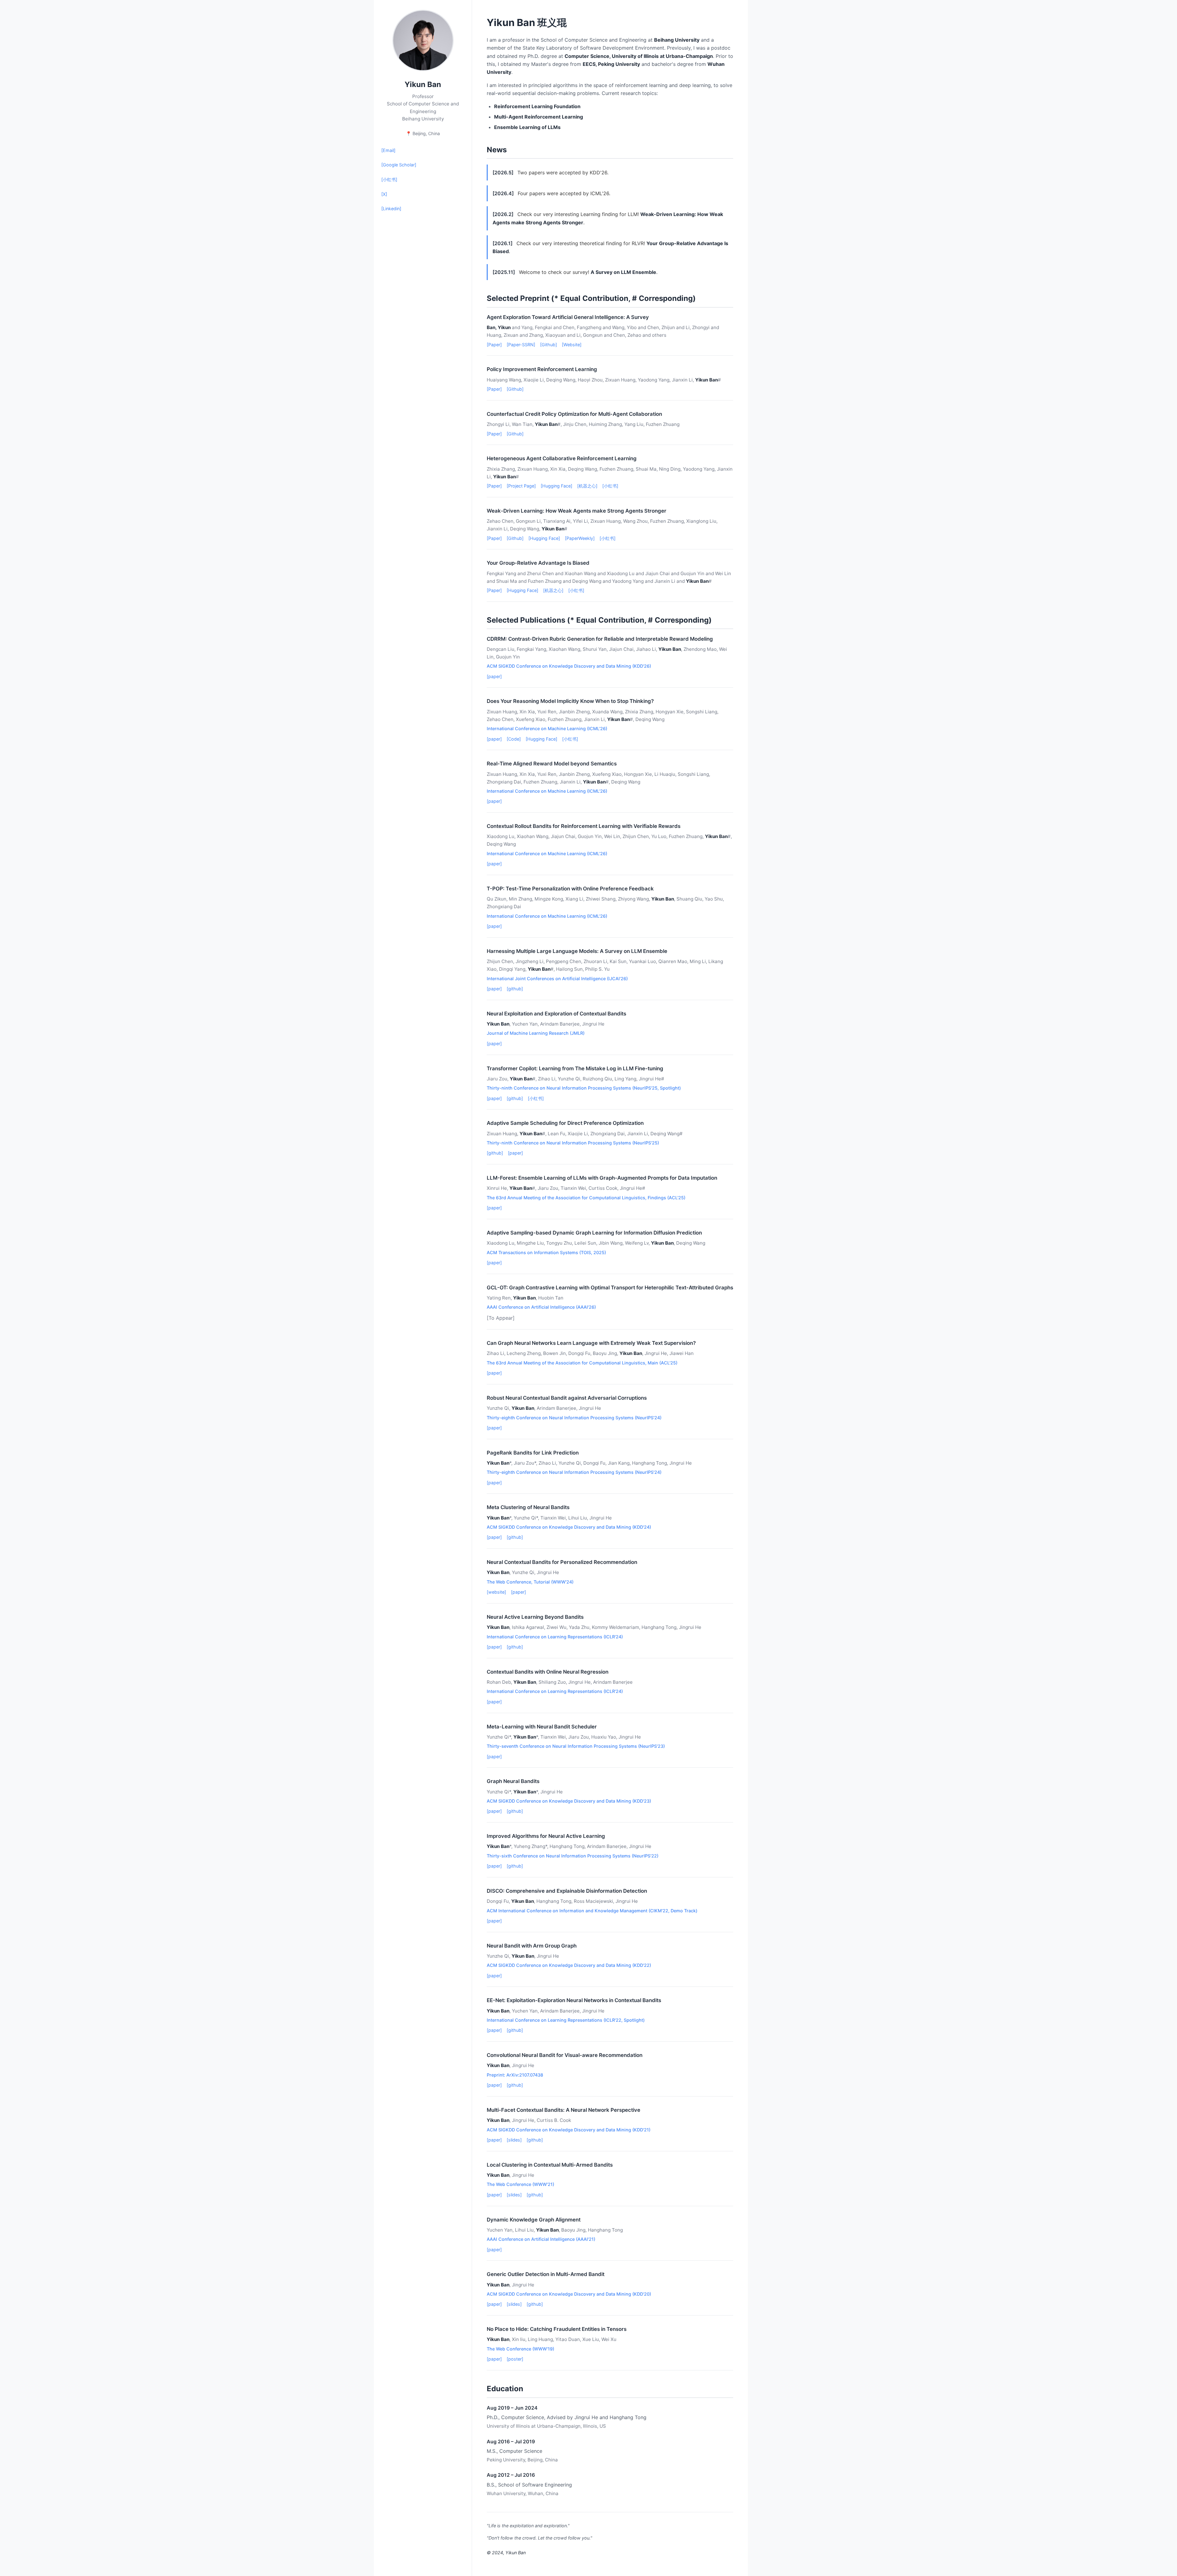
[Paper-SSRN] (521, 345)
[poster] (515, 2359)
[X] (384, 194)
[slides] (514, 2140)
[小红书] (389, 179)
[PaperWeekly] (580, 538)
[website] (496, 1592)
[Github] (549, 345)
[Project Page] (521, 486)
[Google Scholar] (399, 165)
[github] (515, 989)
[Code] (514, 739)
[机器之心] (587, 486)
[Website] (572, 345)
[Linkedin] (391, 209)
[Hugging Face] (556, 486)
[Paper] (494, 345)
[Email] (388, 150)
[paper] (494, 676)
